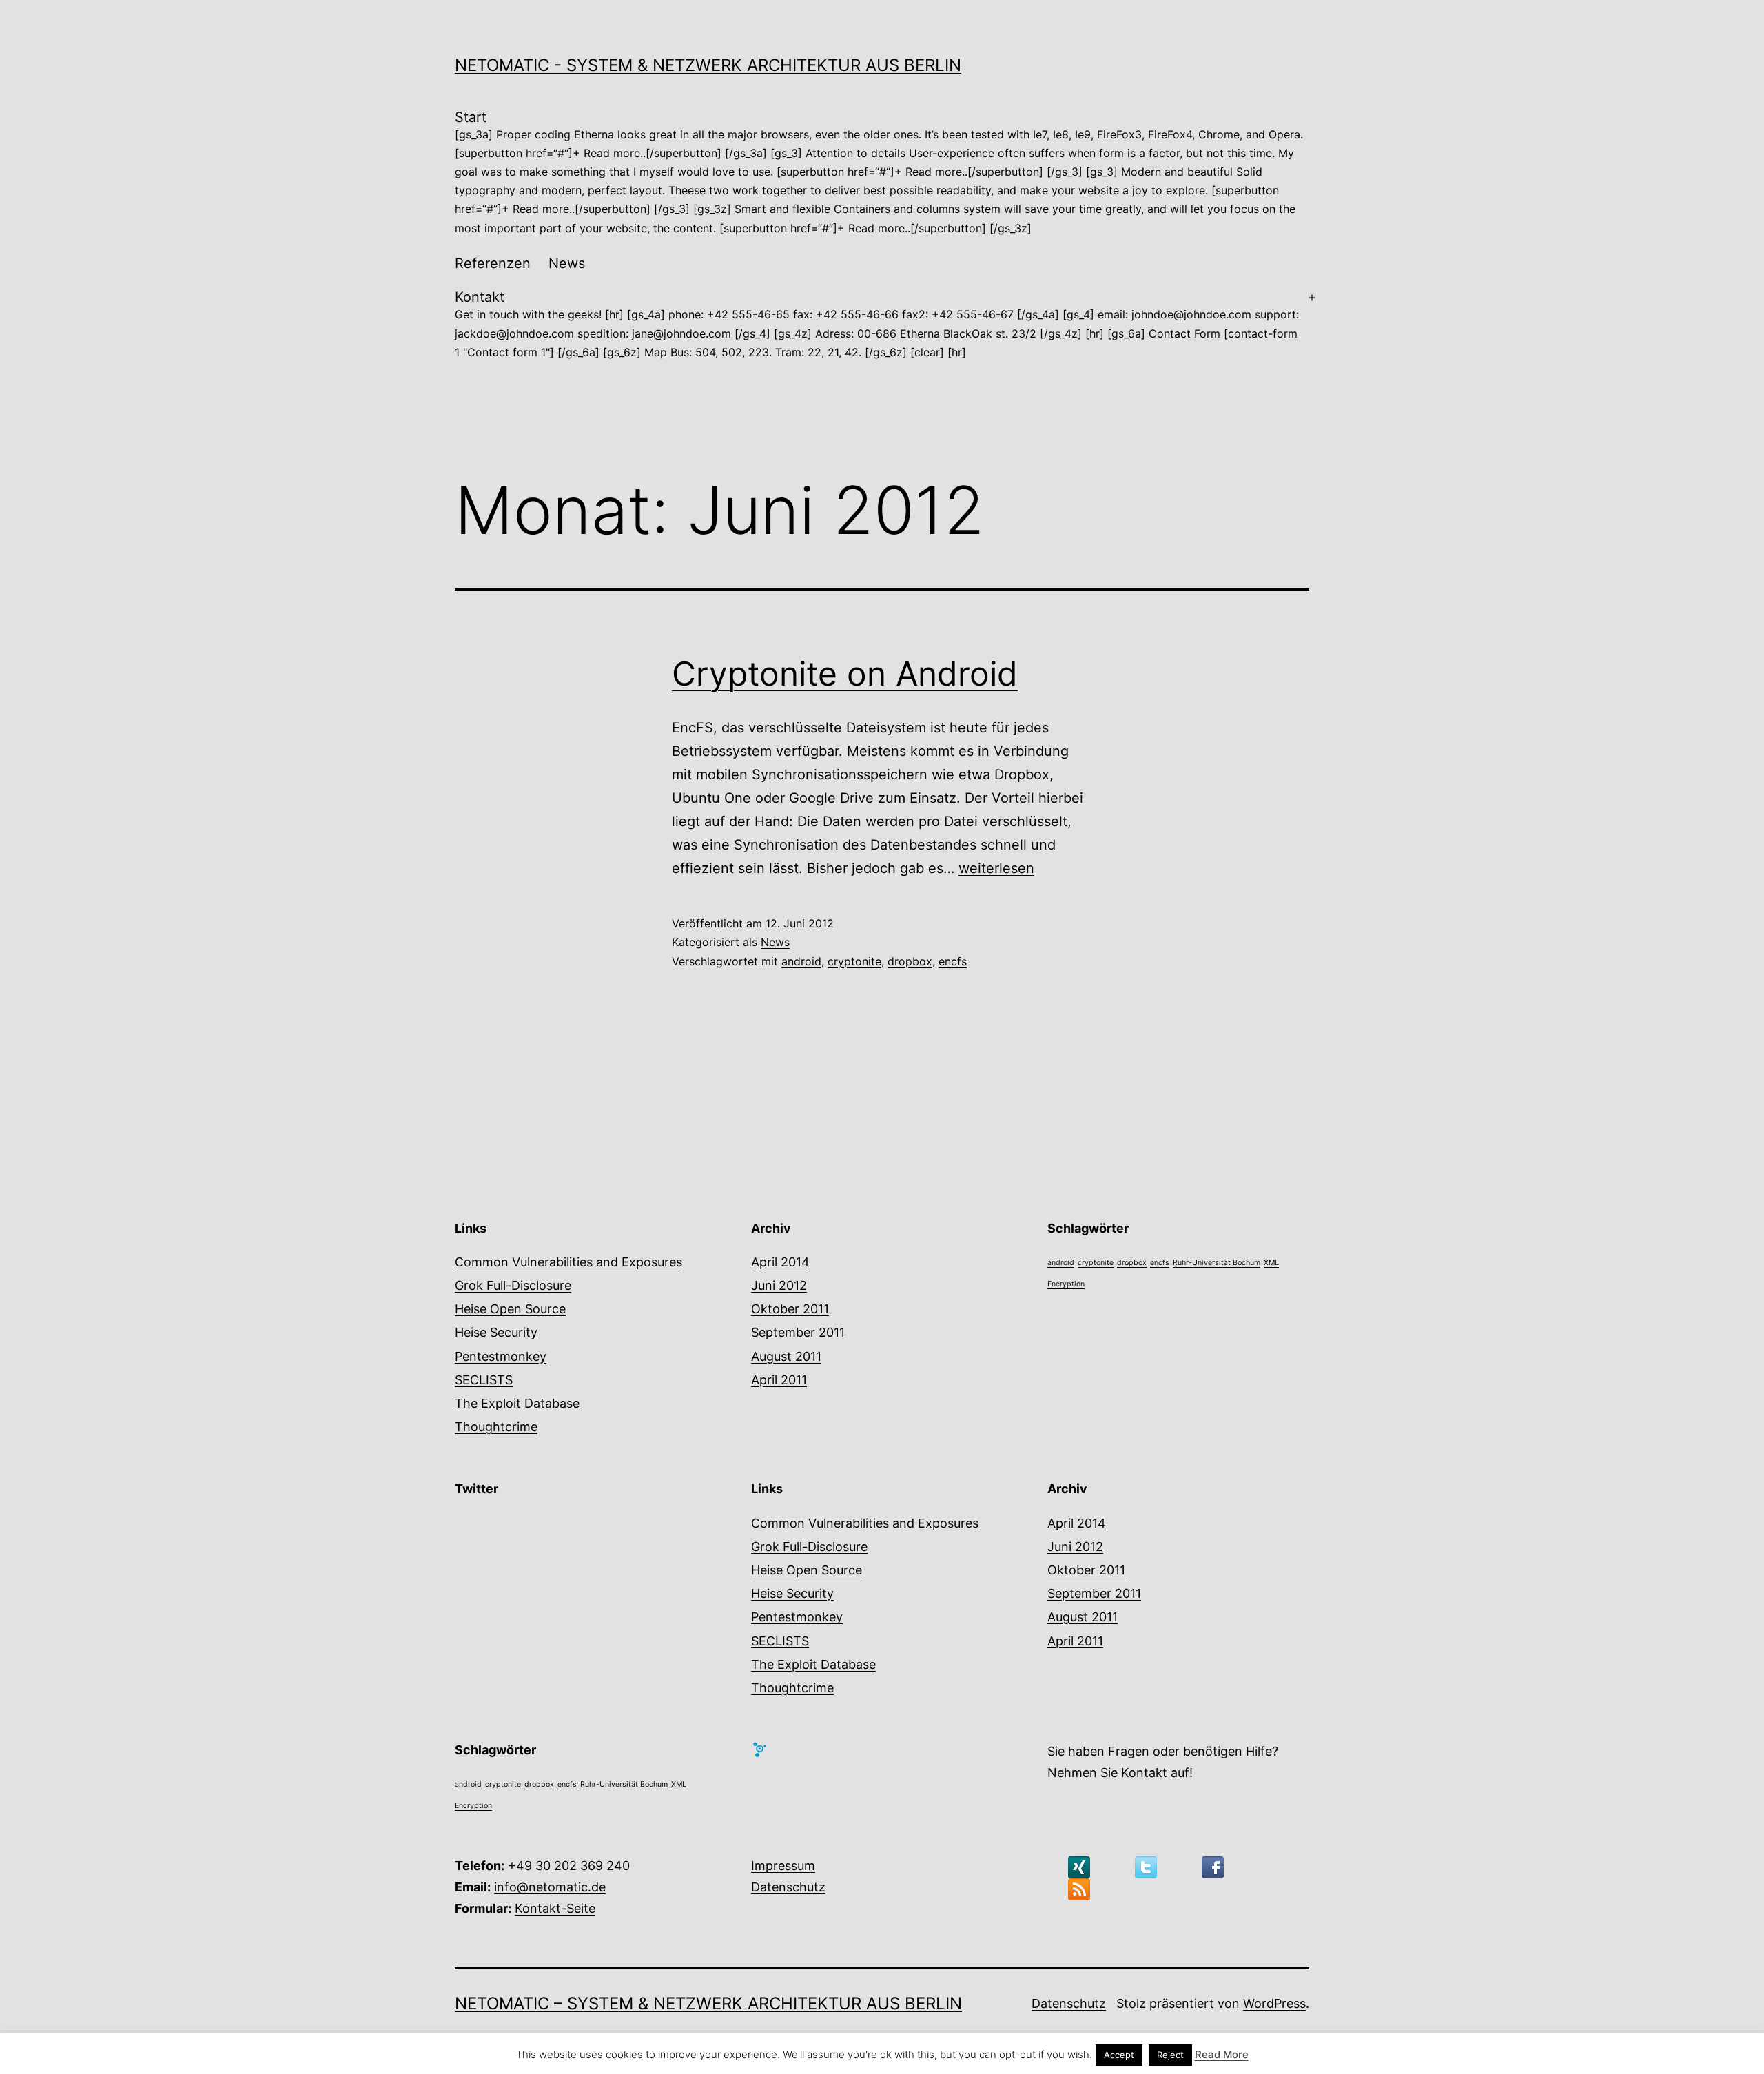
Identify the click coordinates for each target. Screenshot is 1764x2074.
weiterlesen (996, 868)
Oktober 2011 (790, 1309)
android (801, 961)
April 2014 (780, 1262)
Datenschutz (788, 1887)
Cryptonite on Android (845, 674)
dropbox (910, 961)
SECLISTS (484, 1380)
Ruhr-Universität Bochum (1217, 1263)
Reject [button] (1170, 2055)
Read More (1222, 2054)
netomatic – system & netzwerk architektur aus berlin (708, 2003)
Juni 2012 (779, 1285)
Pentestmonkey (501, 1356)
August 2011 (786, 1356)
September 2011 (798, 1332)
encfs (953, 961)
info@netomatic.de (550, 1887)
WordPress (1274, 2003)
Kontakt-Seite (555, 1908)
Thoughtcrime (496, 1427)
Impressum (783, 1866)
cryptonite (854, 961)
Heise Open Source (510, 1309)
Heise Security (496, 1332)
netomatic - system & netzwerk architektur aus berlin (708, 65)
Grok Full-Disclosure (513, 1285)
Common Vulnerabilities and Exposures (568, 1262)
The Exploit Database (517, 1403)
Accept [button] (1119, 2055)
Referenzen (493, 263)
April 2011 (779, 1380)
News (567, 263)
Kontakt (877, 324)
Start (879, 172)
